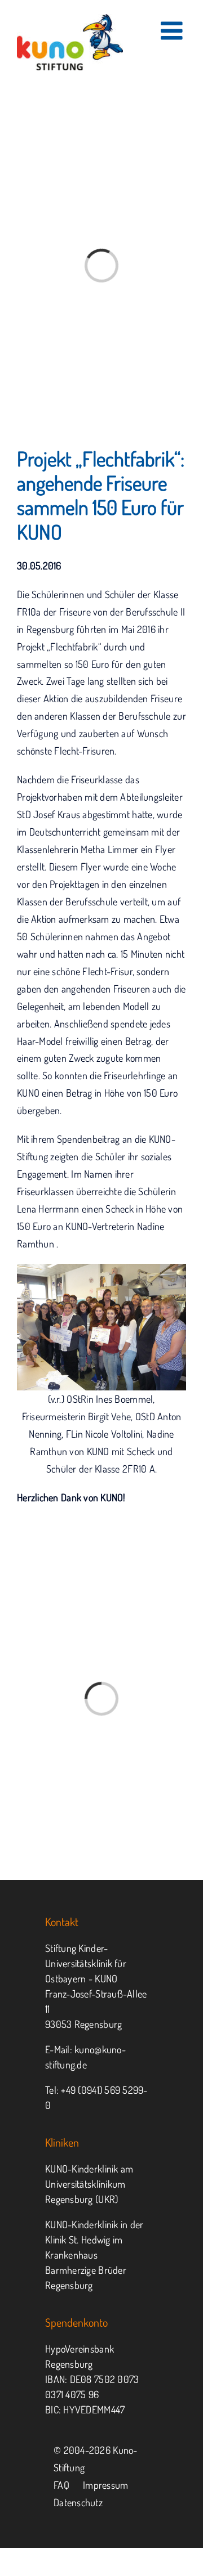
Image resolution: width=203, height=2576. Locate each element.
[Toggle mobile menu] (173, 31)
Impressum (105, 2485)
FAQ (61, 2485)
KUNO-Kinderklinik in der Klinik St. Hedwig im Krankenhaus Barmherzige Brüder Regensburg (94, 2255)
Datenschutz (78, 2502)
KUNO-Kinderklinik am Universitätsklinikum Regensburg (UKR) (89, 2184)
